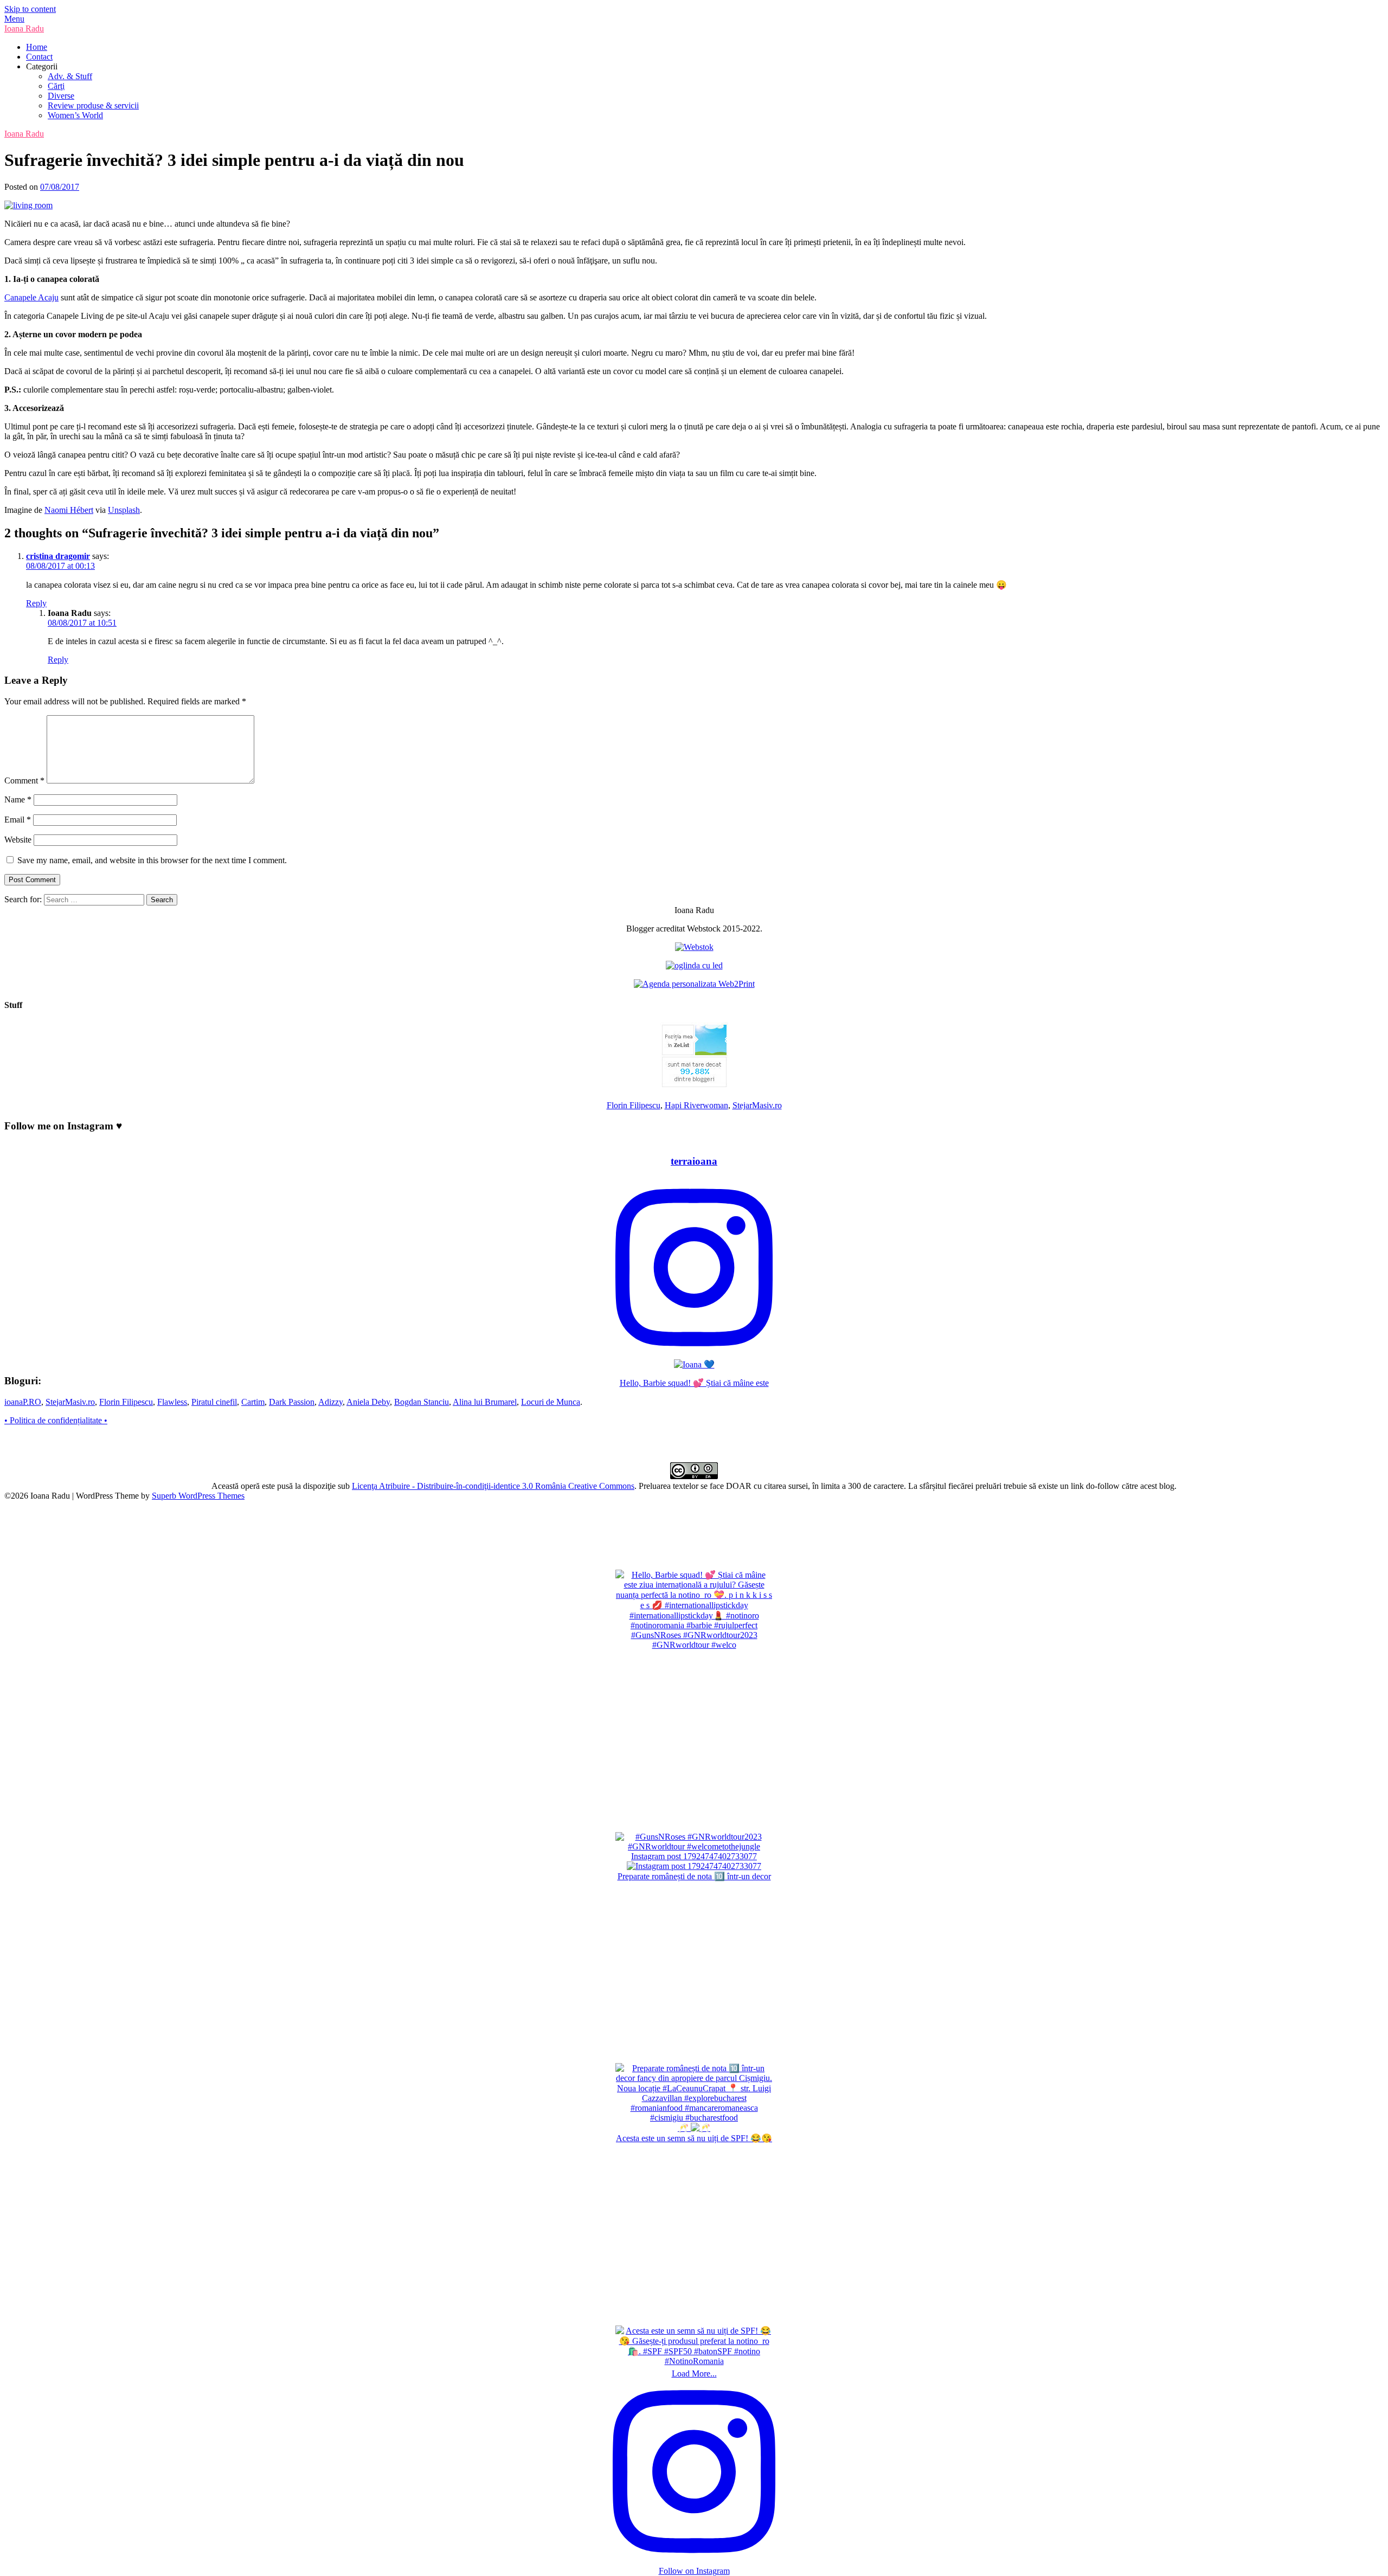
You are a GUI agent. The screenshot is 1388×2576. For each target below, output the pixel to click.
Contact (39, 57)
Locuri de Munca (551, 1402)
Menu (14, 19)
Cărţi (56, 86)
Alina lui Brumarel (485, 1402)
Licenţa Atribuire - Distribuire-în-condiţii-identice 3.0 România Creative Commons (493, 1486)
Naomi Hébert (69, 510)
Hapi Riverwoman (696, 1105)
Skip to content (30, 9)
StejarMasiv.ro (757, 1105)
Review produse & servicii (93, 105)
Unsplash (124, 510)
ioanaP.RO (23, 1402)
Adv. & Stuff (70, 76)
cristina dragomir (58, 556)
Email (18, 820)
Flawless (172, 1402)
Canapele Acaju (31, 297)
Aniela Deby (368, 1402)
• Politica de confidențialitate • (56, 1420)
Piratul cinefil (214, 1402)
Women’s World (75, 115)
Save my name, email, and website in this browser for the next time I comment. (152, 860)
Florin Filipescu (634, 1105)
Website (18, 840)
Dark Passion (292, 1402)
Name (18, 799)
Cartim (253, 1402)
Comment (24, 780)
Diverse (61, 96)
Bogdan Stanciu (422, 1402)
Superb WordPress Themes (198, 1496)
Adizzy (330, 1402)
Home (37, 47)
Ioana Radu (24, 28)
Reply (36, 603)
